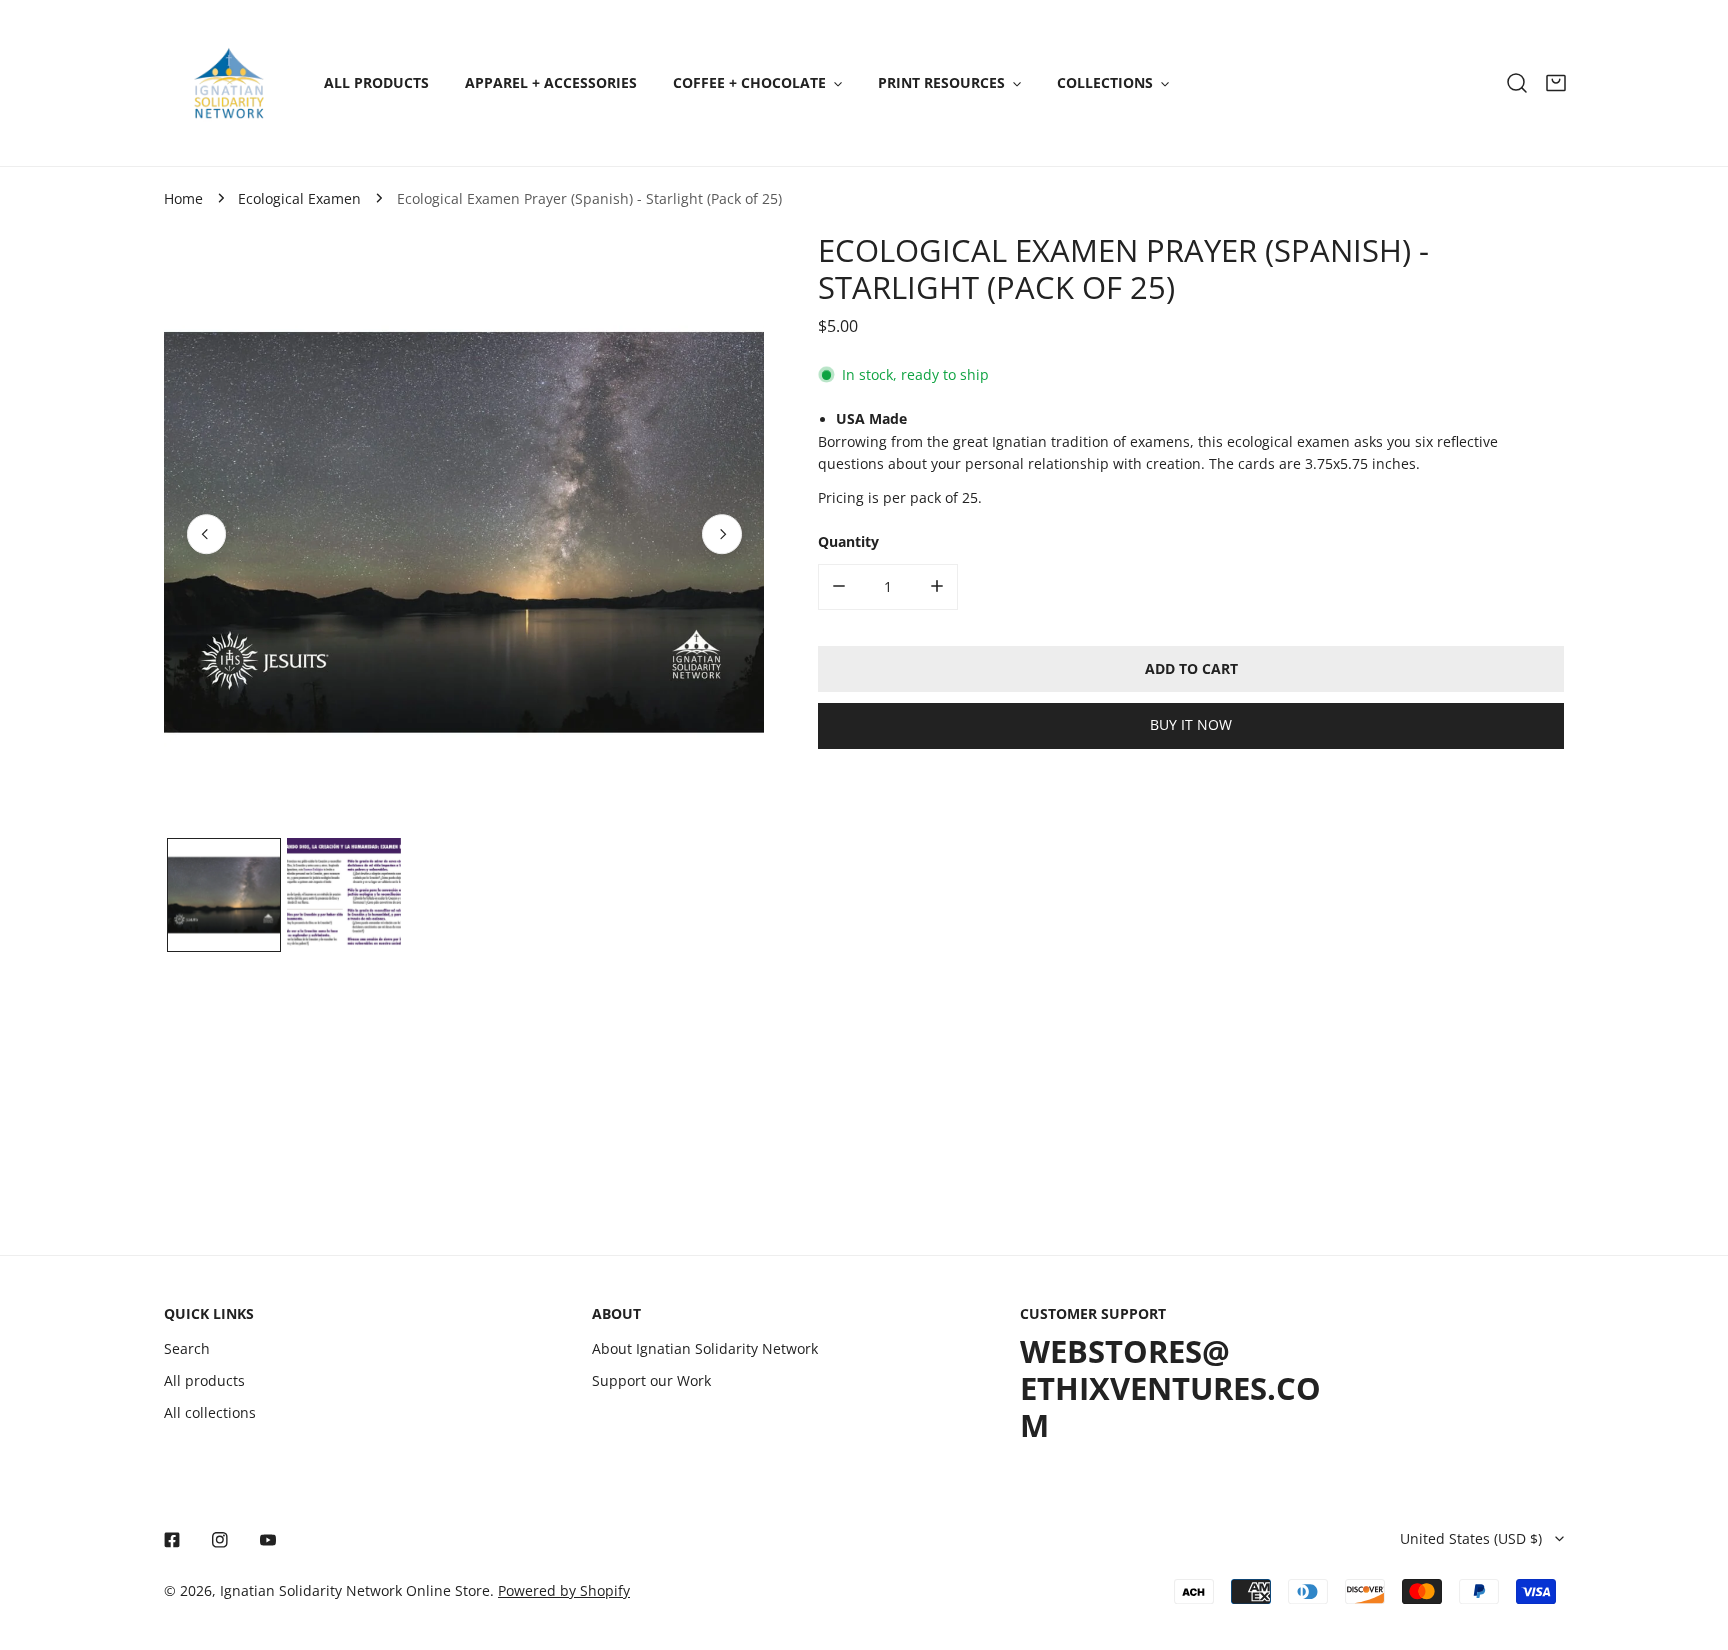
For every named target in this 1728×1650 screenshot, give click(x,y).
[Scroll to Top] (1694, 1546)
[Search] (1517, 83)
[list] (464, 532)
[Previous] (207, 535)
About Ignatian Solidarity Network (705, 1349)
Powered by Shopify (564, 1591)
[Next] (722, 535)
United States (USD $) (1471, 1539)
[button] (1556, 83)
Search (187, 1349)
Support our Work (651, 1381)
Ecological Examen (299, 199)
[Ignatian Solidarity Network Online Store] (229, 83)
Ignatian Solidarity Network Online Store (355, 1591)
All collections (210, 1413)
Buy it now (1191, 725)
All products (204, 1381)
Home (183, 199)
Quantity (848, 541)
